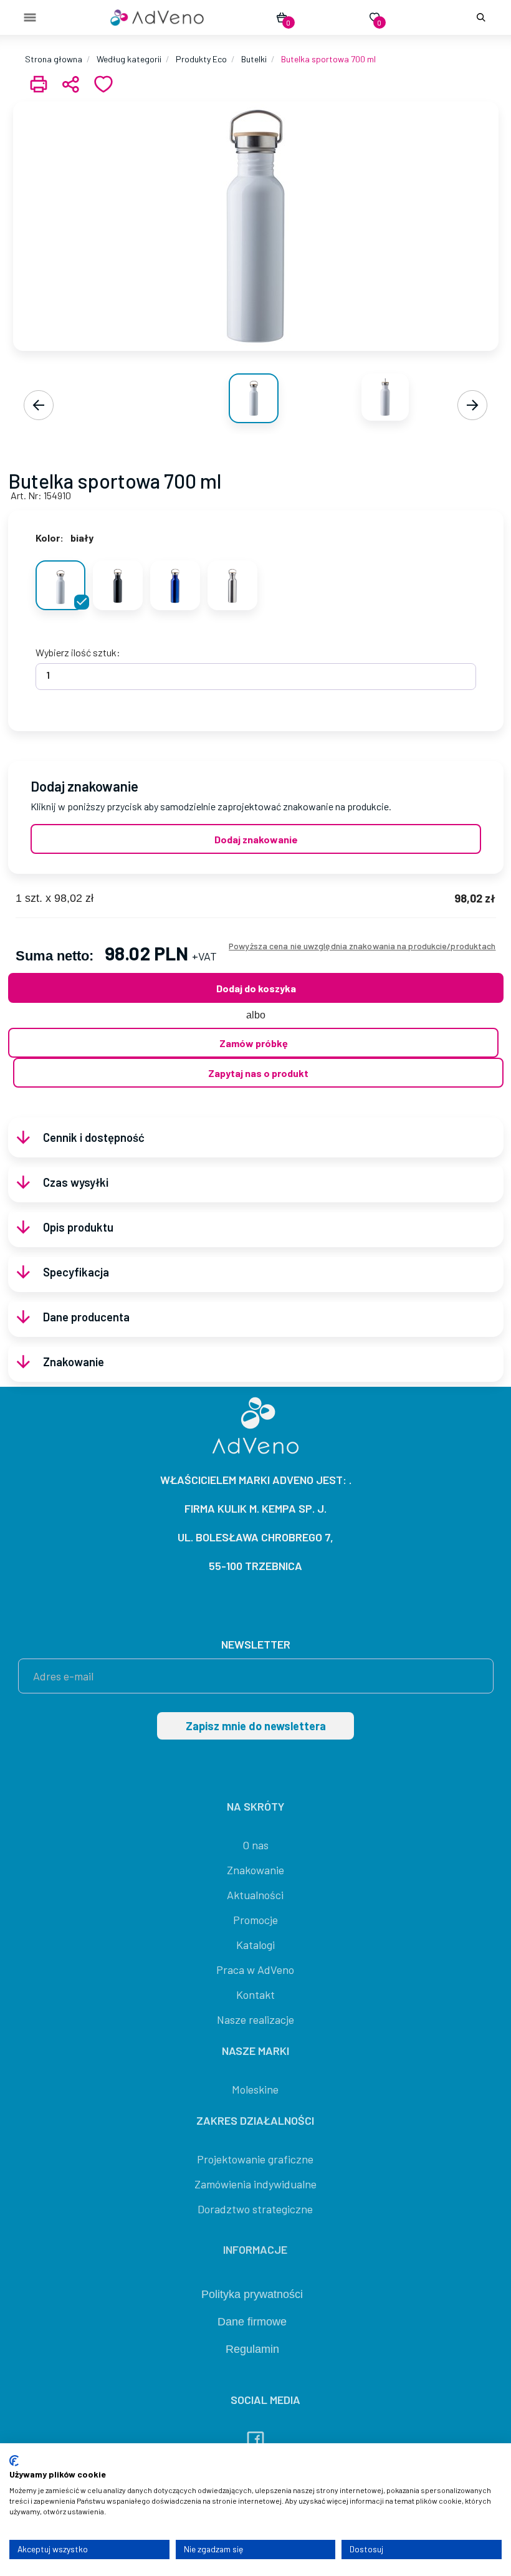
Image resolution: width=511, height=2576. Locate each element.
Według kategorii (129, 59)
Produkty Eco (201, 59)
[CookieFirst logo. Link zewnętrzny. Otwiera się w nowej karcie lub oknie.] (14, 2461)
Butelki (254, 59)
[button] (479, 17)
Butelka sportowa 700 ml (328, 59)
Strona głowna (54, 59)
